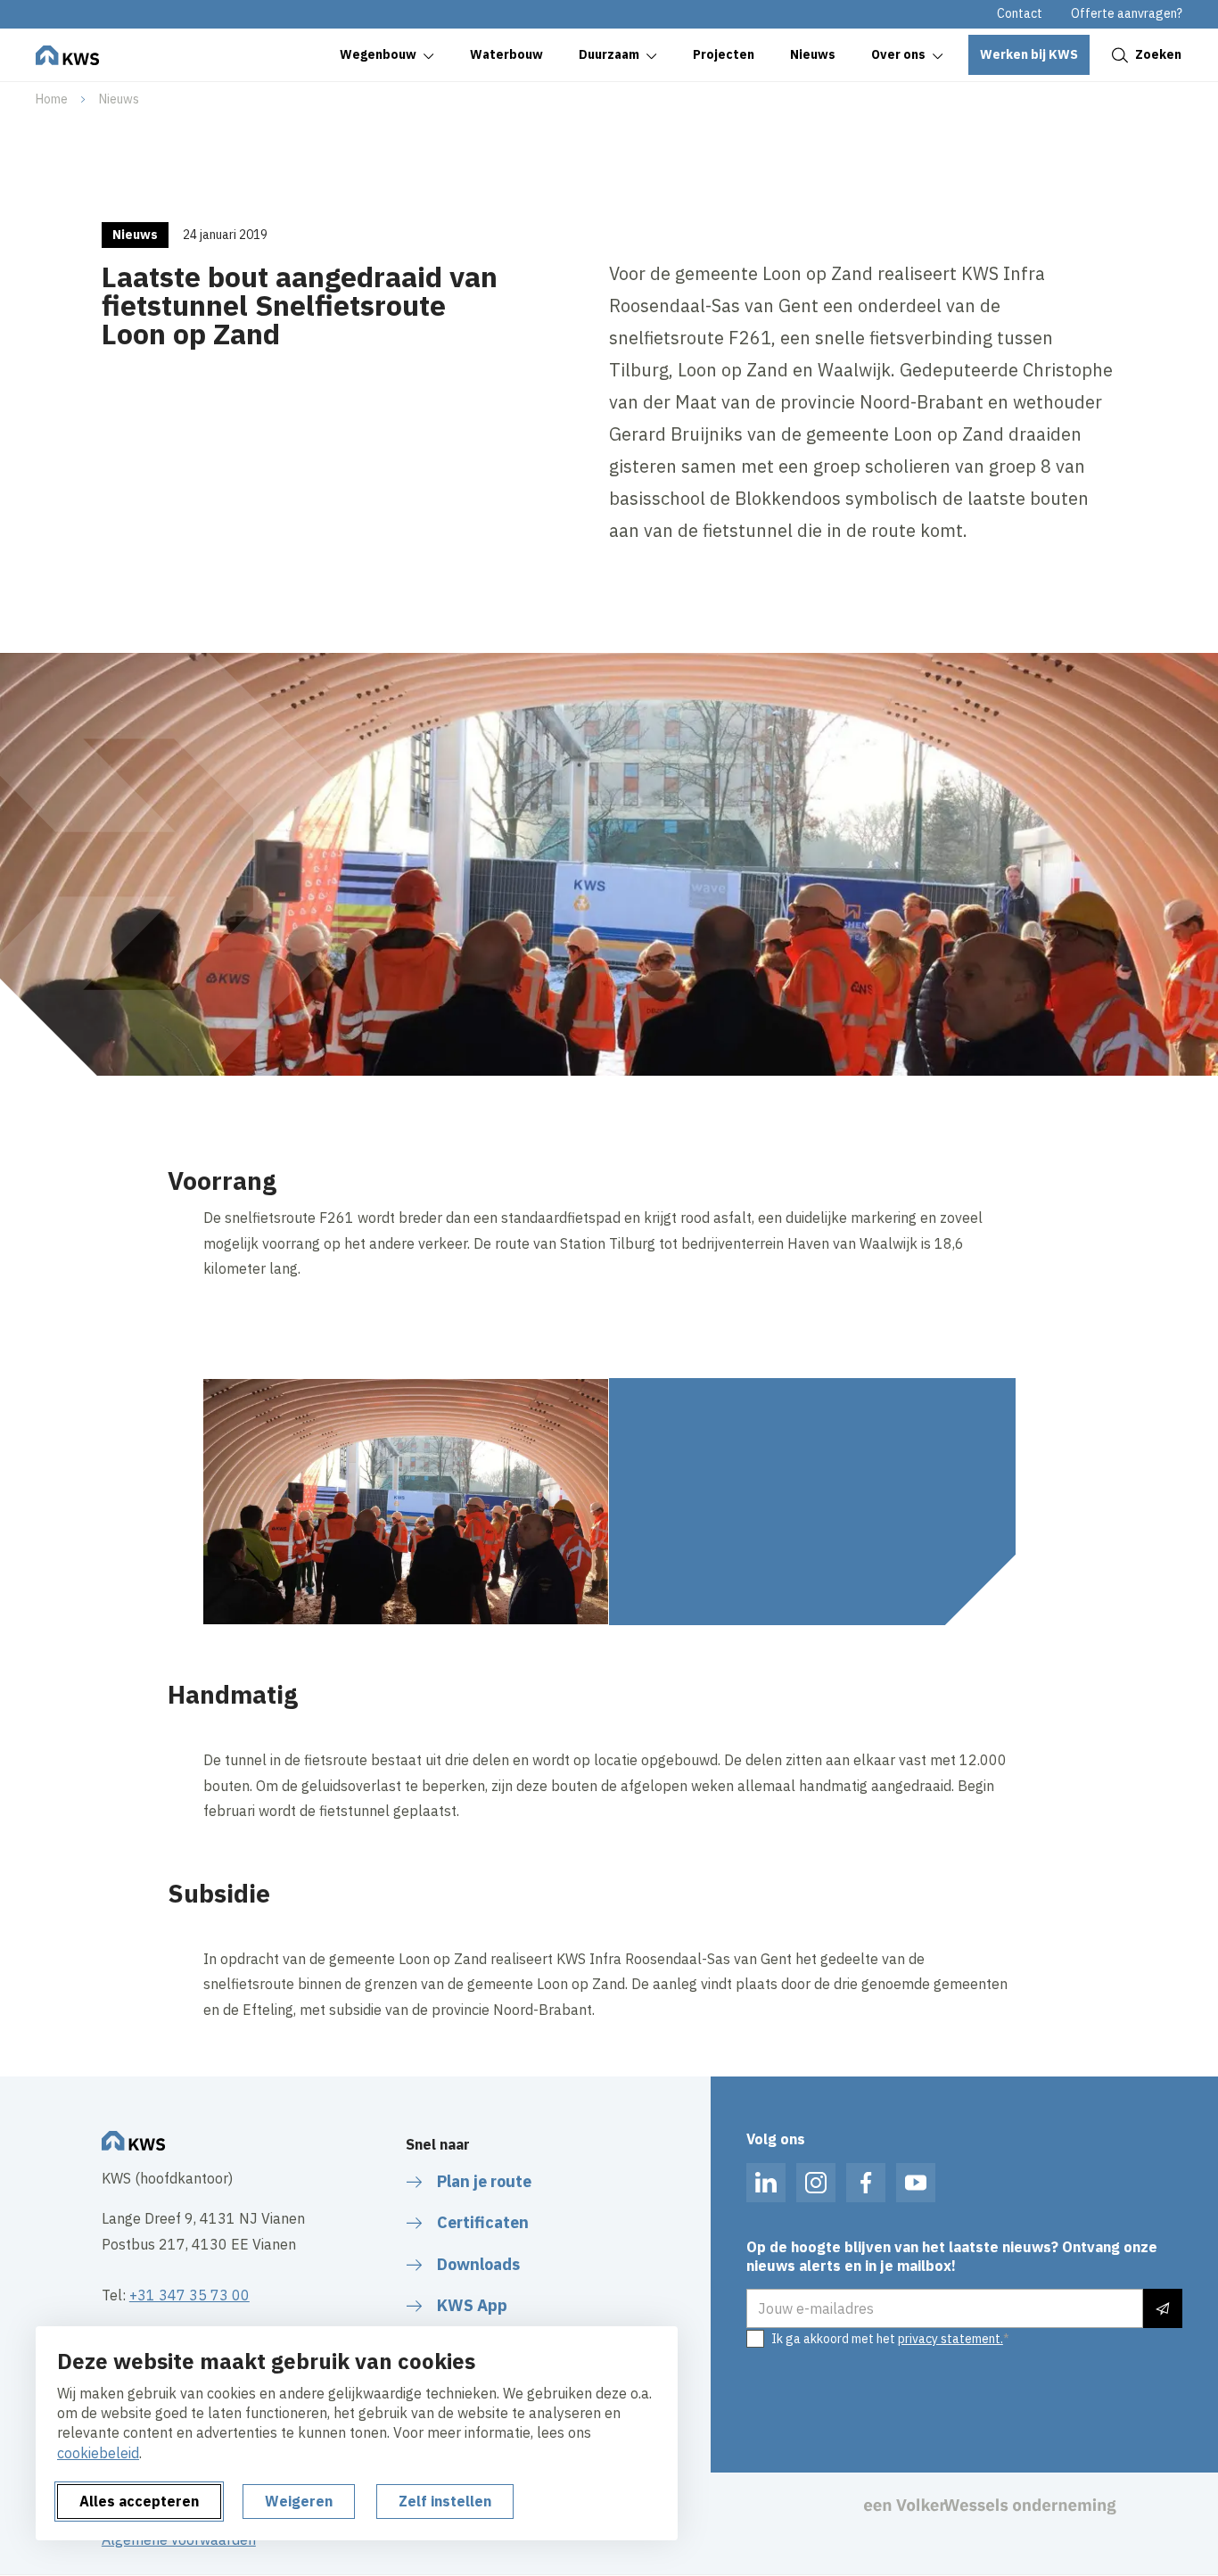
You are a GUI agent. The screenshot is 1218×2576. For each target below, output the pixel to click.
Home (52, 99)
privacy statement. (951, 2339)
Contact (1020, 13)
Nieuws (119, 99)
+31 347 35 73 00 (189, 2295)
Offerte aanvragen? (1127, 13)
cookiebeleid (98, 2453)
